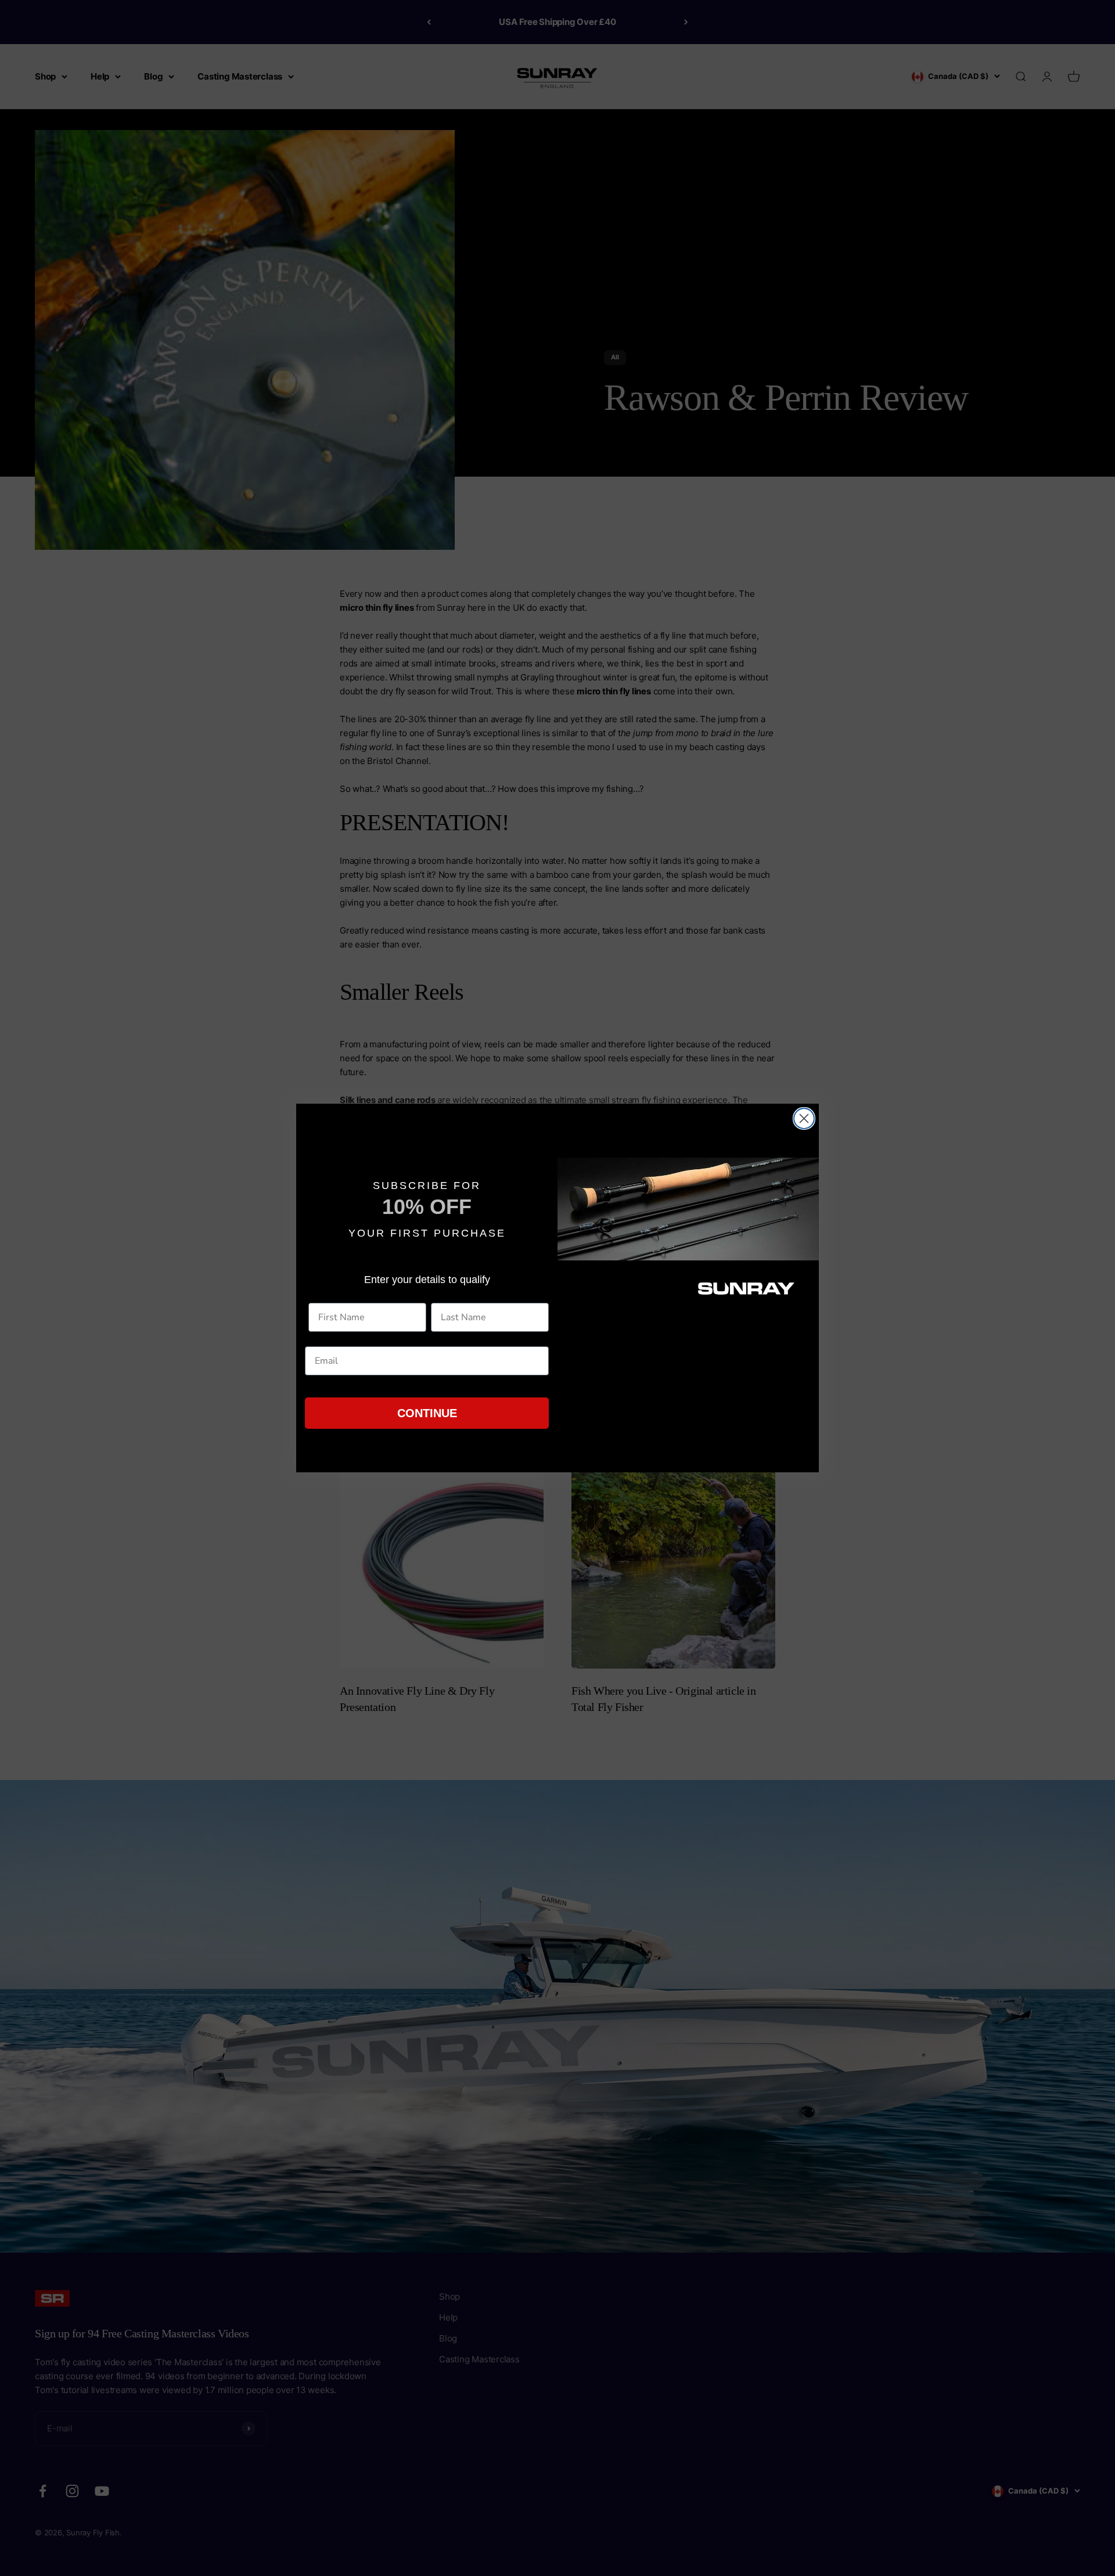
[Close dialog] (804, 1118)
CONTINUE (427, 1413)
